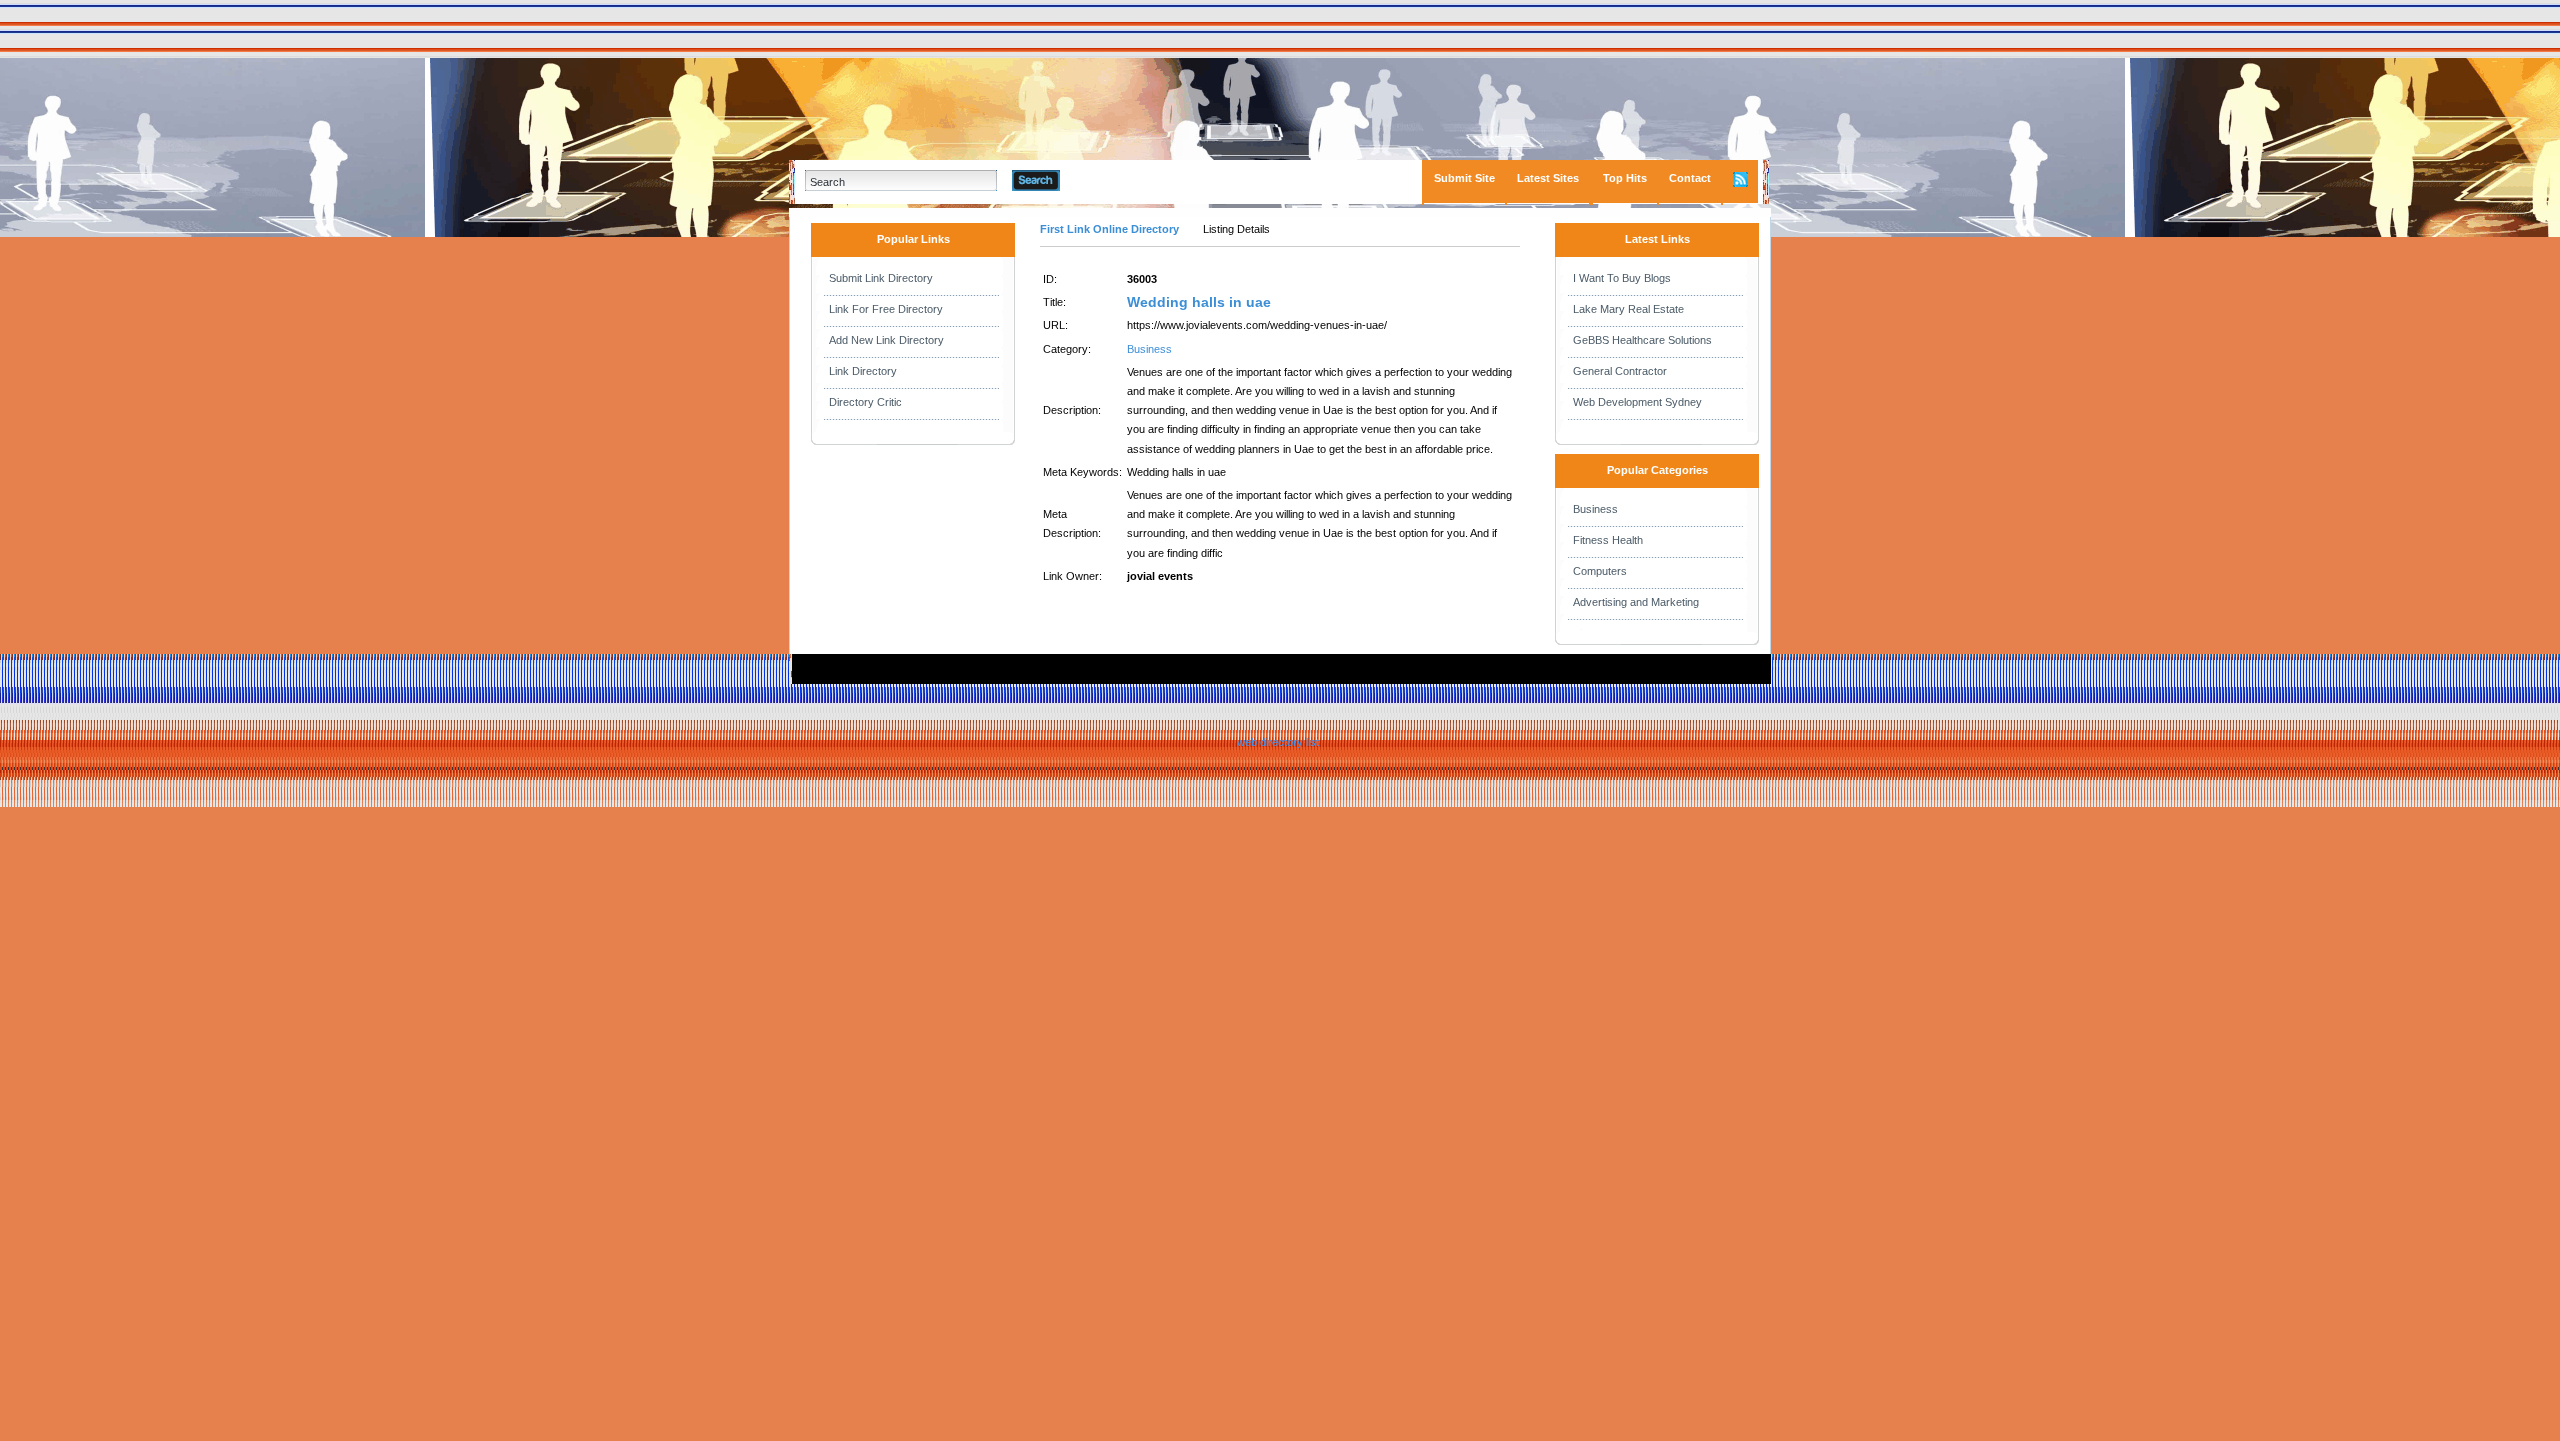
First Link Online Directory (1109, 229)
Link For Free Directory (886, 309)
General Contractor (1620, 371)
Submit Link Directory (881, 278)
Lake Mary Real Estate (1628, 309)
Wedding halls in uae (1199, 302)
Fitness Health (1608, 540)
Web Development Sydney (1637, 402)
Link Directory (863, 371)
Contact (1690, 178)
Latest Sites (1548, 178)
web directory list (1278, 742)
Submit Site (1464, 178)
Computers (1600, 571)
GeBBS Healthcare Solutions (1642, 340)
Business (1149, 349)
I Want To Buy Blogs (1622, 278)
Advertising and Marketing (1636, 602)
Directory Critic (865, 402)
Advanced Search (1111, 180)
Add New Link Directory (886, 340)
